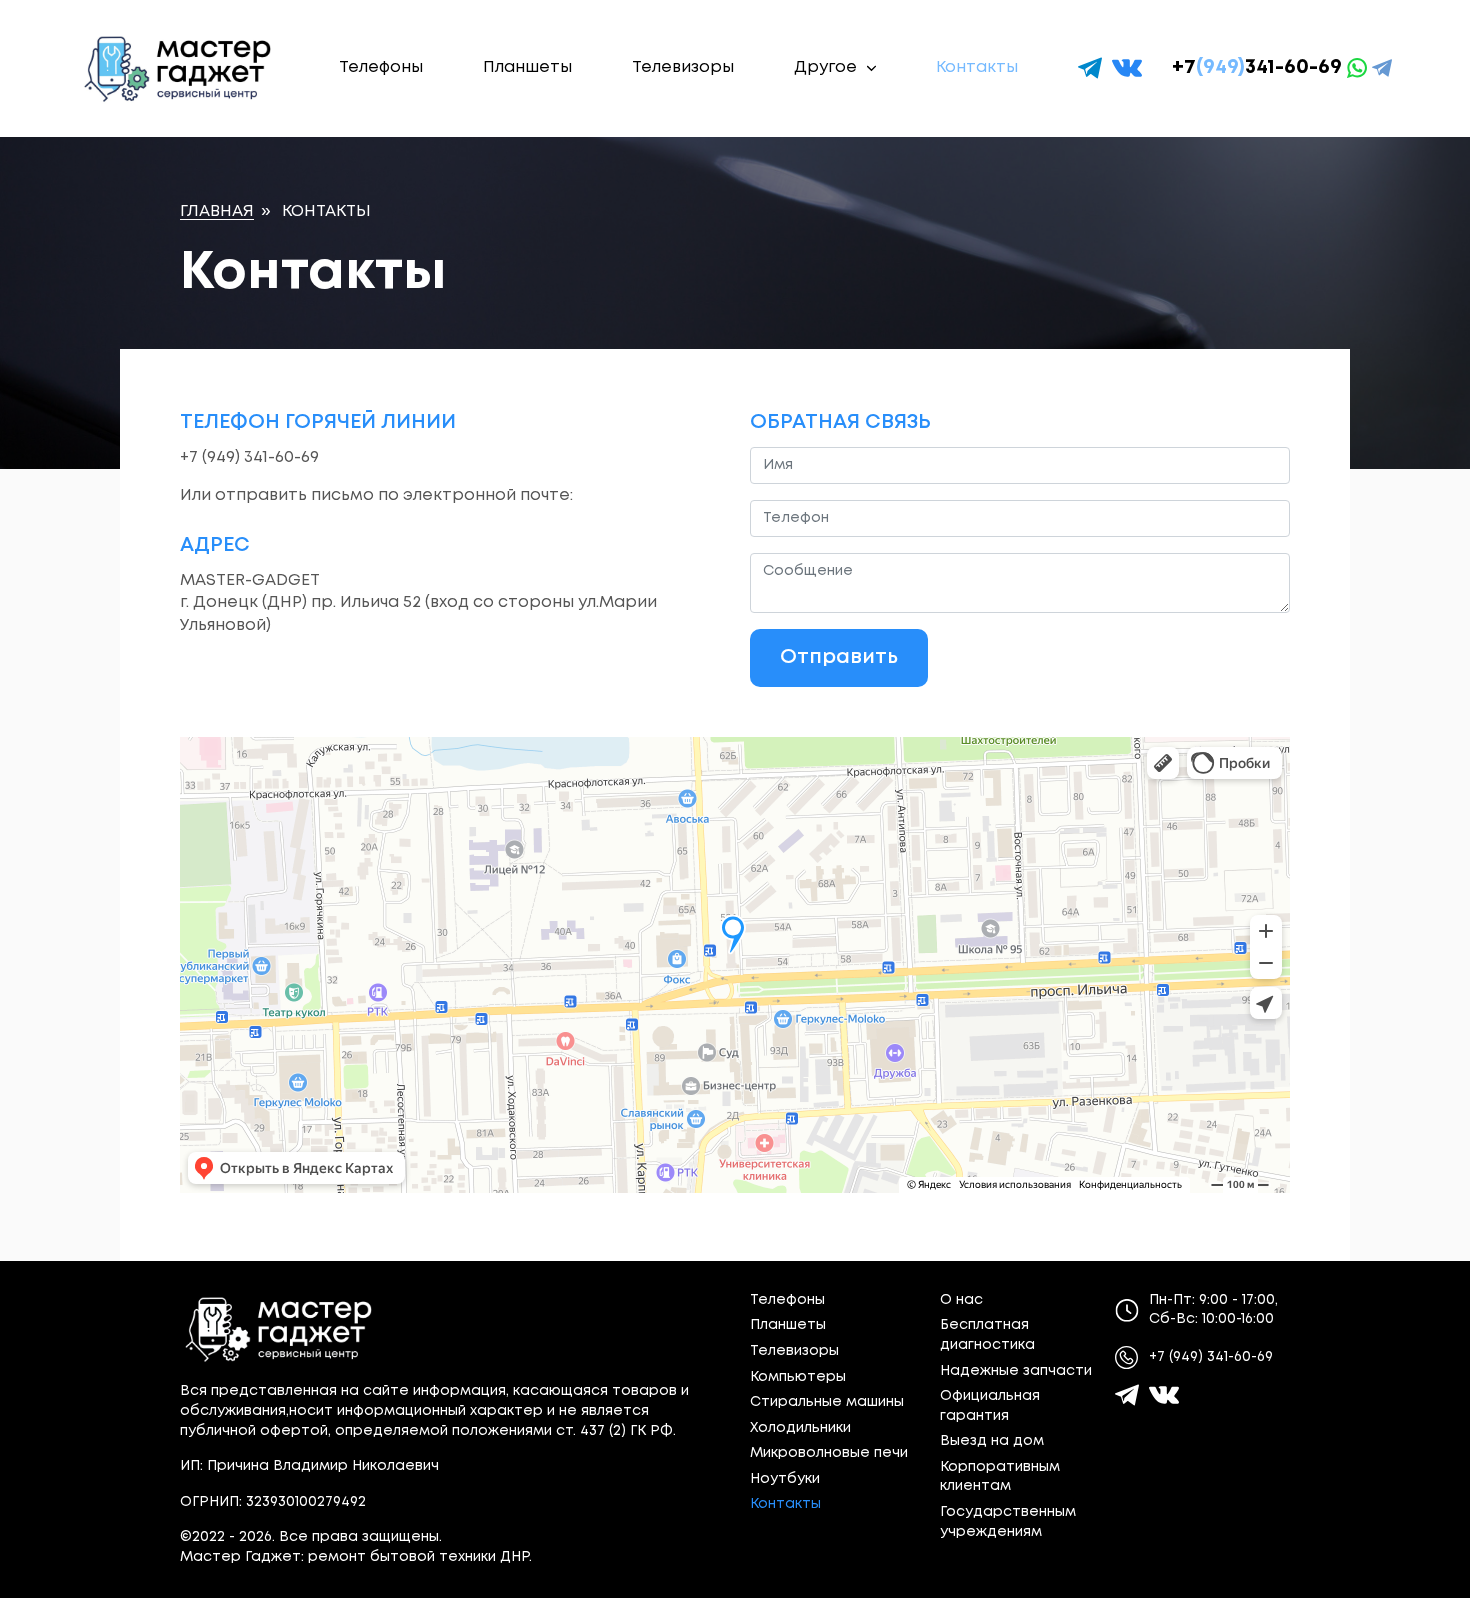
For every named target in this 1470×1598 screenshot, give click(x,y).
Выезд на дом (992, 1441)
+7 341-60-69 (1257, 67)
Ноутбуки (785, 1479)
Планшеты (527, 67)
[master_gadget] (1164, 1395)
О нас (961, 1300)
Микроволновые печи (829, 1453)
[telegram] (1090, 68)
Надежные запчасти (1016, 1371)
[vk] (1127, 68)
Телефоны (381, 67)
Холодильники (800, 1428)
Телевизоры (683, 67)
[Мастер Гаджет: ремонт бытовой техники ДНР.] (179, 68)
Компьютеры (798, 1377)
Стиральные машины (827, 1402)
